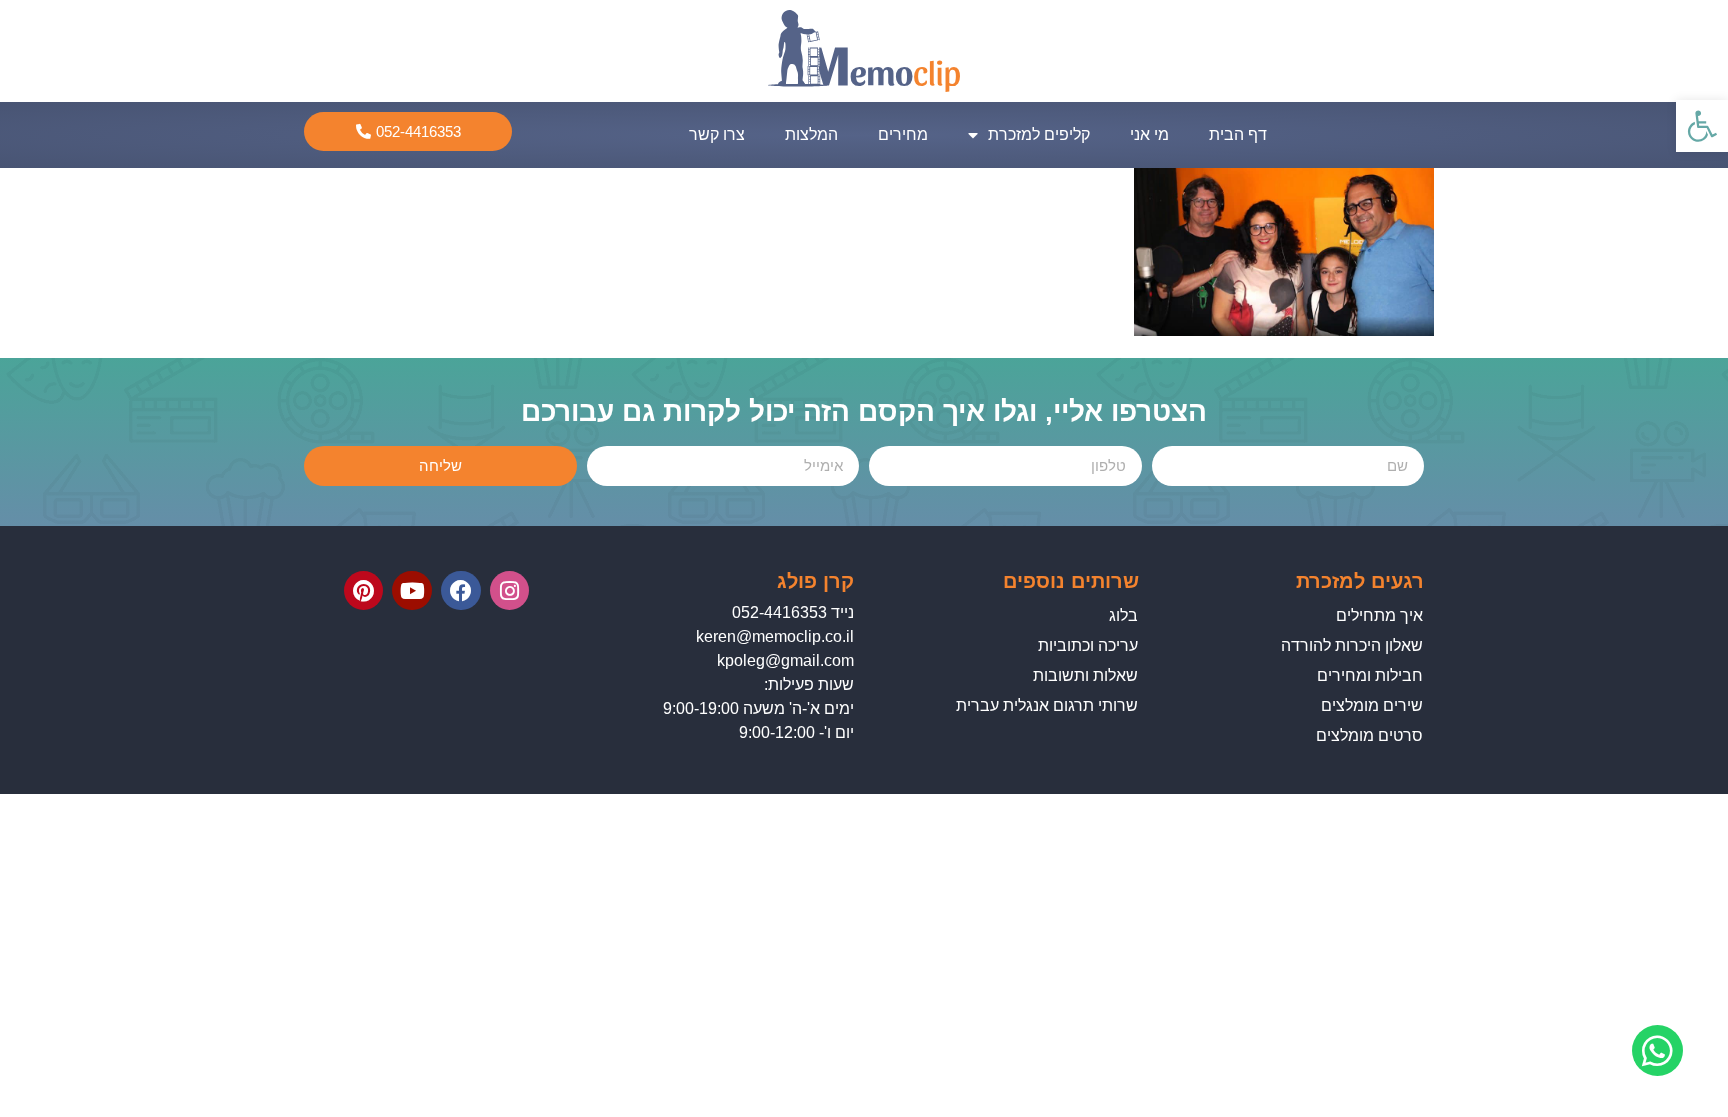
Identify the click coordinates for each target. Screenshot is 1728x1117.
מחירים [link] (903, 134)
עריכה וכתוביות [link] (1088, 645)
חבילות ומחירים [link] (1370, 675)
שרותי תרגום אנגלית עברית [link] (1047, 705)
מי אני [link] (1149, 134)
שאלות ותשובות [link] (1085, 675)
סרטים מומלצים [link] (1369, 735)
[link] (1702, 126)
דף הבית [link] (1238, 134)
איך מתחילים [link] (1379, 615)
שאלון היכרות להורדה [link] (1352, 645)
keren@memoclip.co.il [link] (775, 636)
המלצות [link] (811, 134)
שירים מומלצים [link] (1372, 705)
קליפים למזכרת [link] (1039, 134)
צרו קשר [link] (717, 134)
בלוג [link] (1123, 615)
